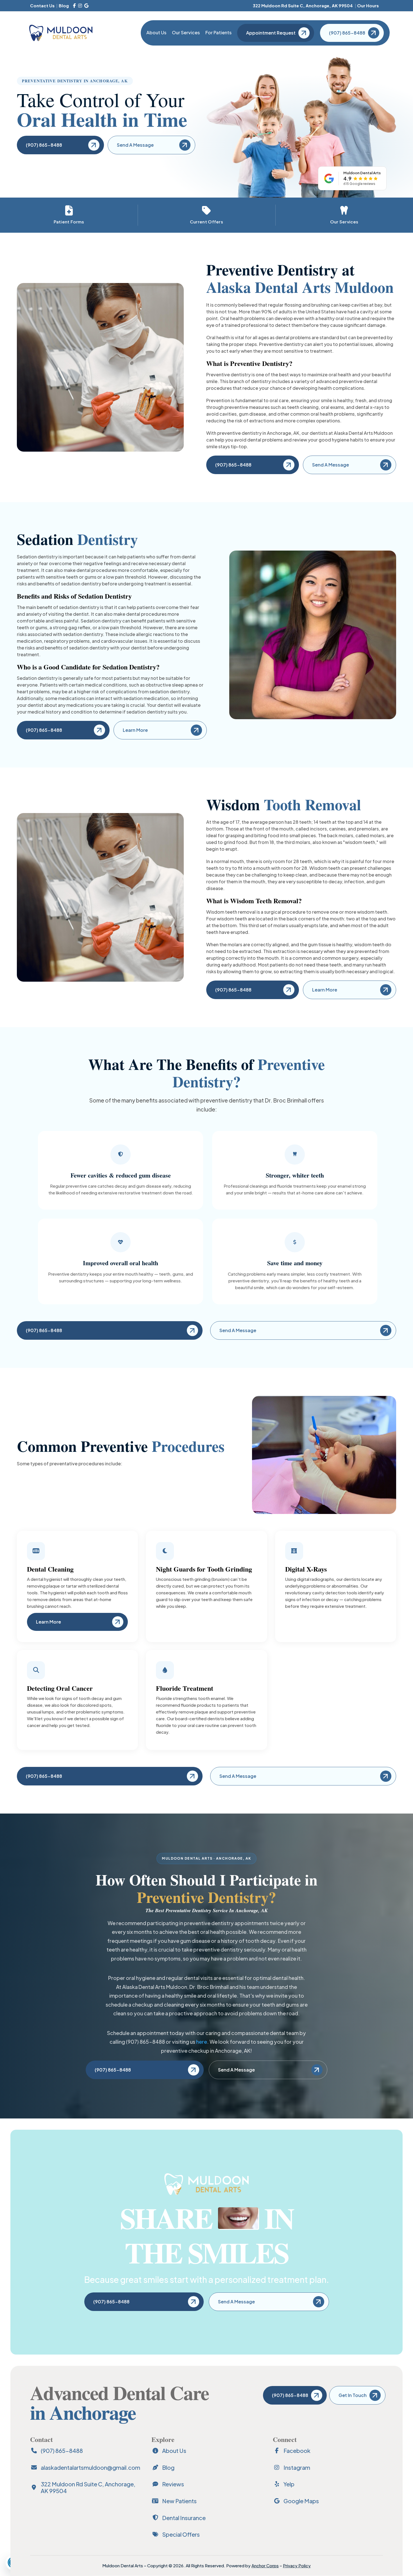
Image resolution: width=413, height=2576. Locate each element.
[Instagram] (80, 6)
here (202, 2042)
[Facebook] (74, 6)
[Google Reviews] (86, 6)
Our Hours (368, 5)
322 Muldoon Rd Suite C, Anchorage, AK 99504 (303, 5)
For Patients (218, 32)
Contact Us (42, 5)
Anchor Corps (265, 2565)
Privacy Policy (297, 2565)
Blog (64, 5)
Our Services (186, 32)
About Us (156, 32)
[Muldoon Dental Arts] (61, 33)
